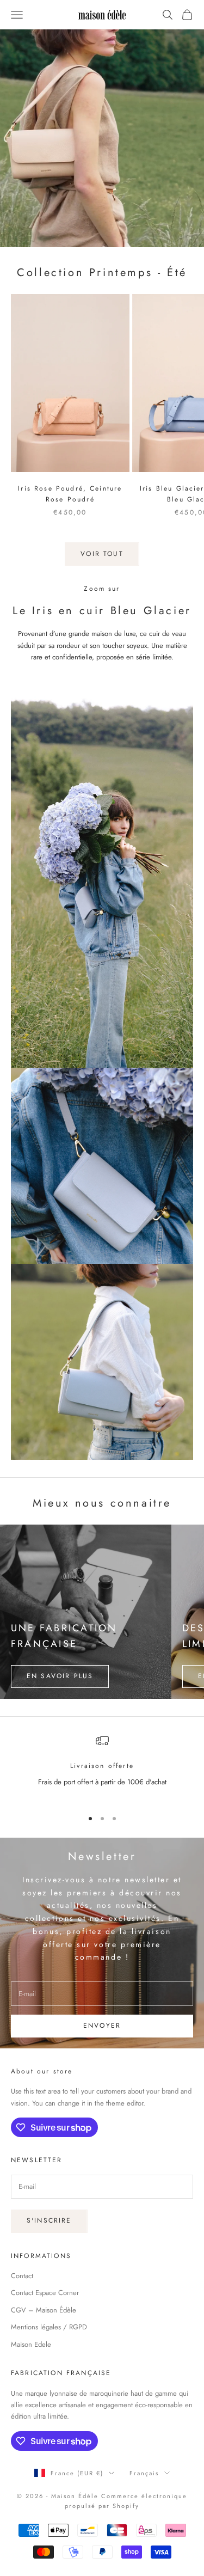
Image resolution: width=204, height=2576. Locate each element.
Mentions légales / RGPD (49, 2327)
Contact (22, 2276)
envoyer (102, 2026)
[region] (102, 1767)
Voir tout (102, 554)
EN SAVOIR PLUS (60, 1676)
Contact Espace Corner (45, 2293)
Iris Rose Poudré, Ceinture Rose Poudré (70, 494)
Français (144, 2473)
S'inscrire (49, 2220)
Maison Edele (31, 2344)
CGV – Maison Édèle (44, 2310)
